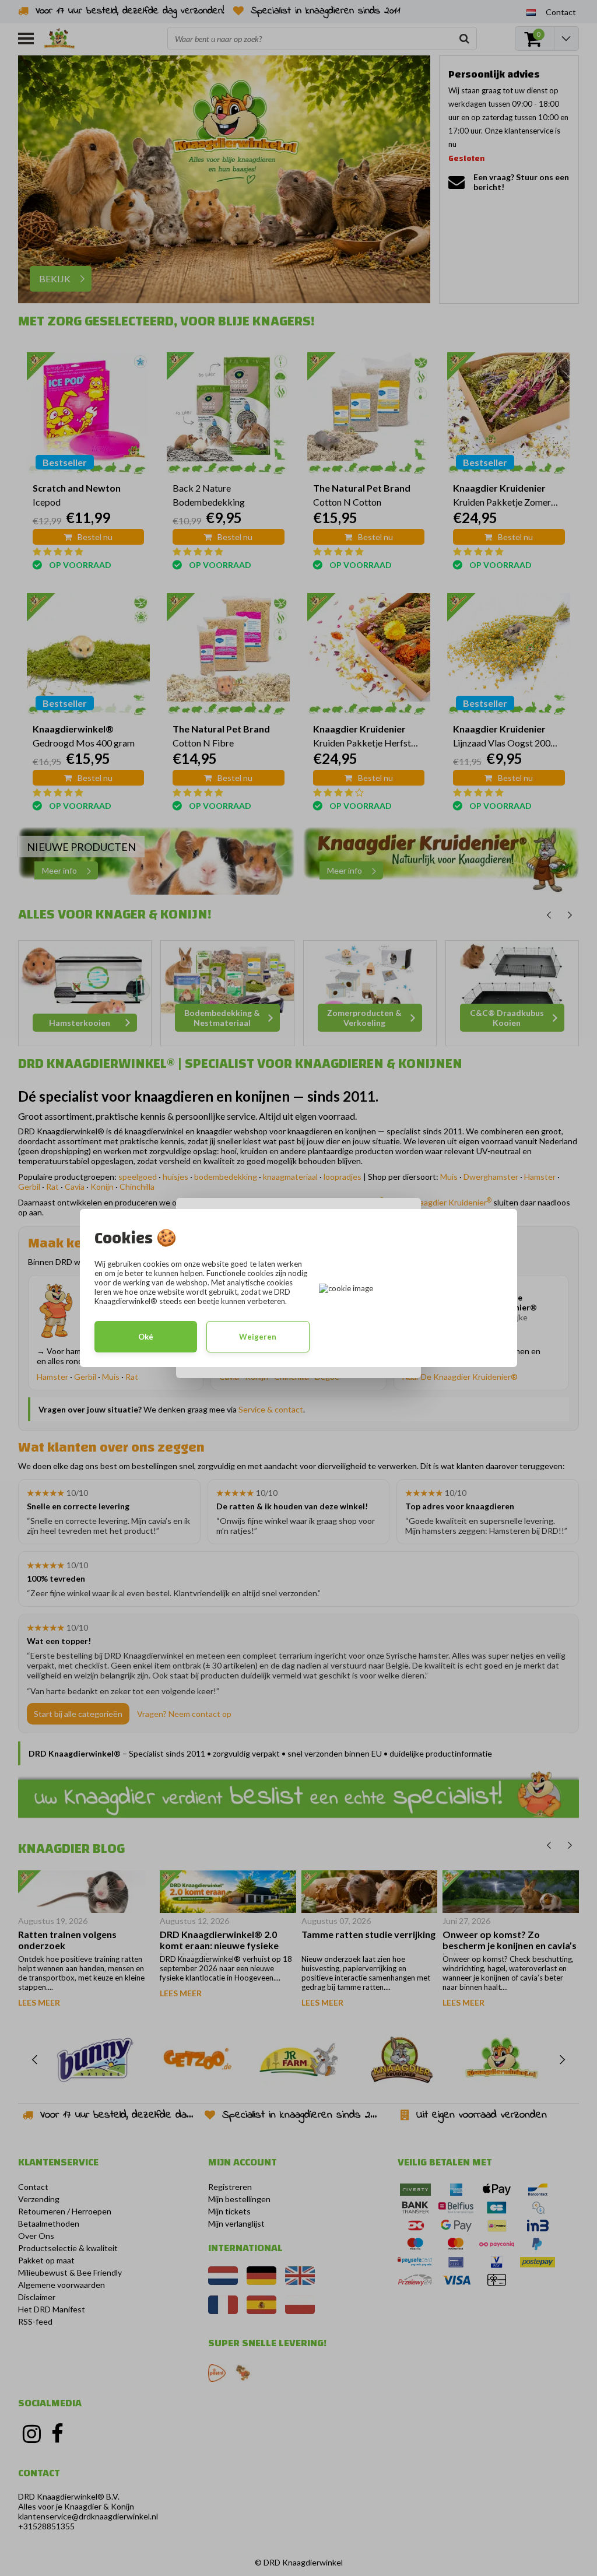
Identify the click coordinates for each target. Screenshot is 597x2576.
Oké (146, 1337)
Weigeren (258, 1337)
